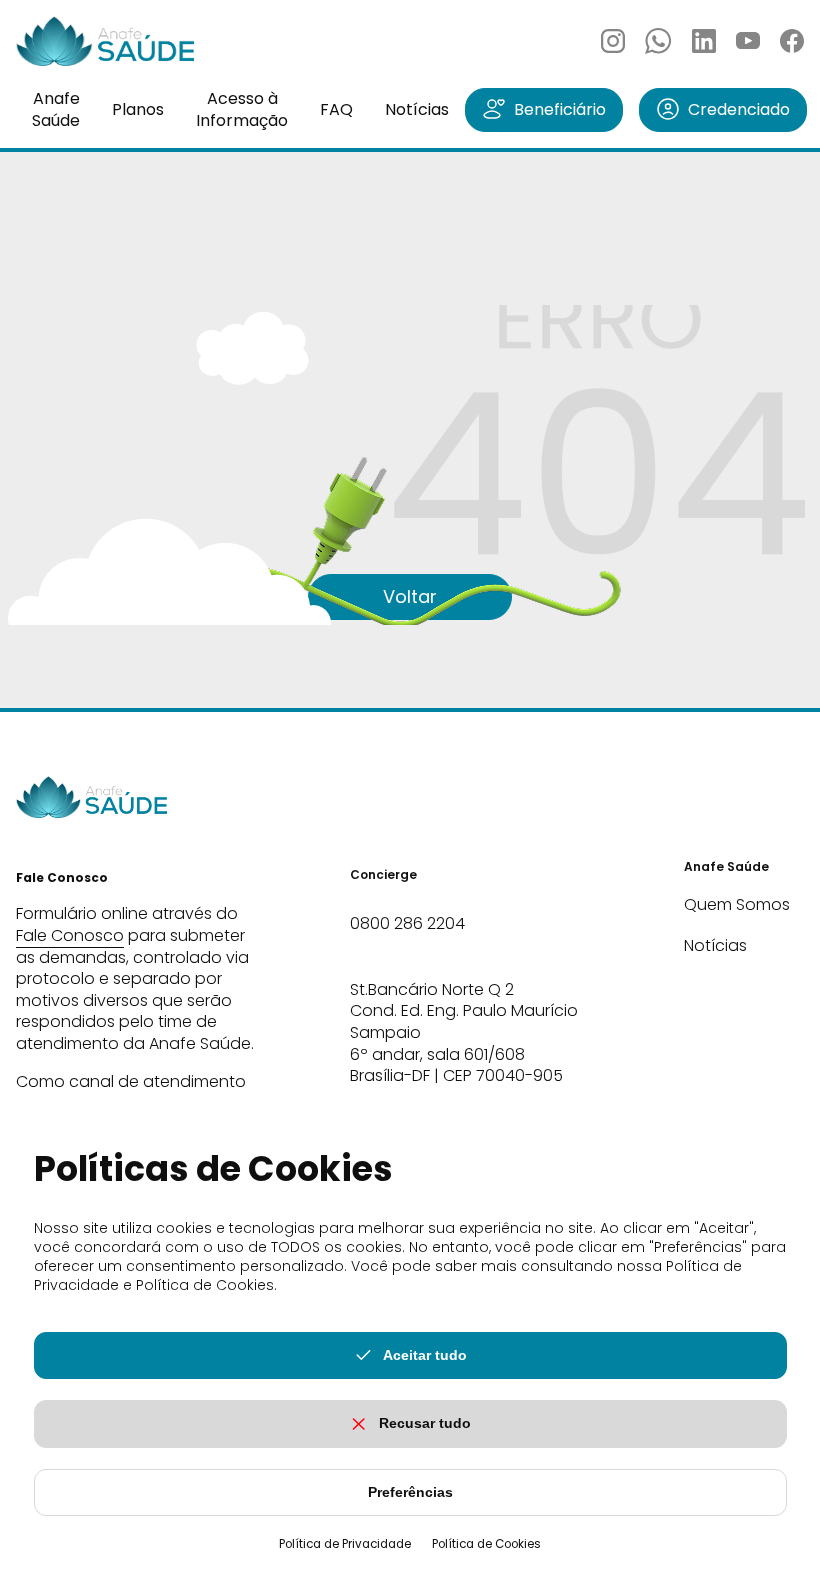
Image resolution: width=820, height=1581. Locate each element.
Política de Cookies (486, 1544)
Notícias (417, 109)
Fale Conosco (70, 935)
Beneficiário (560, 109)
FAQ (336, 109)
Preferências (410, 1492)
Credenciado (739, 109)
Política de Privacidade (345, 1544)
